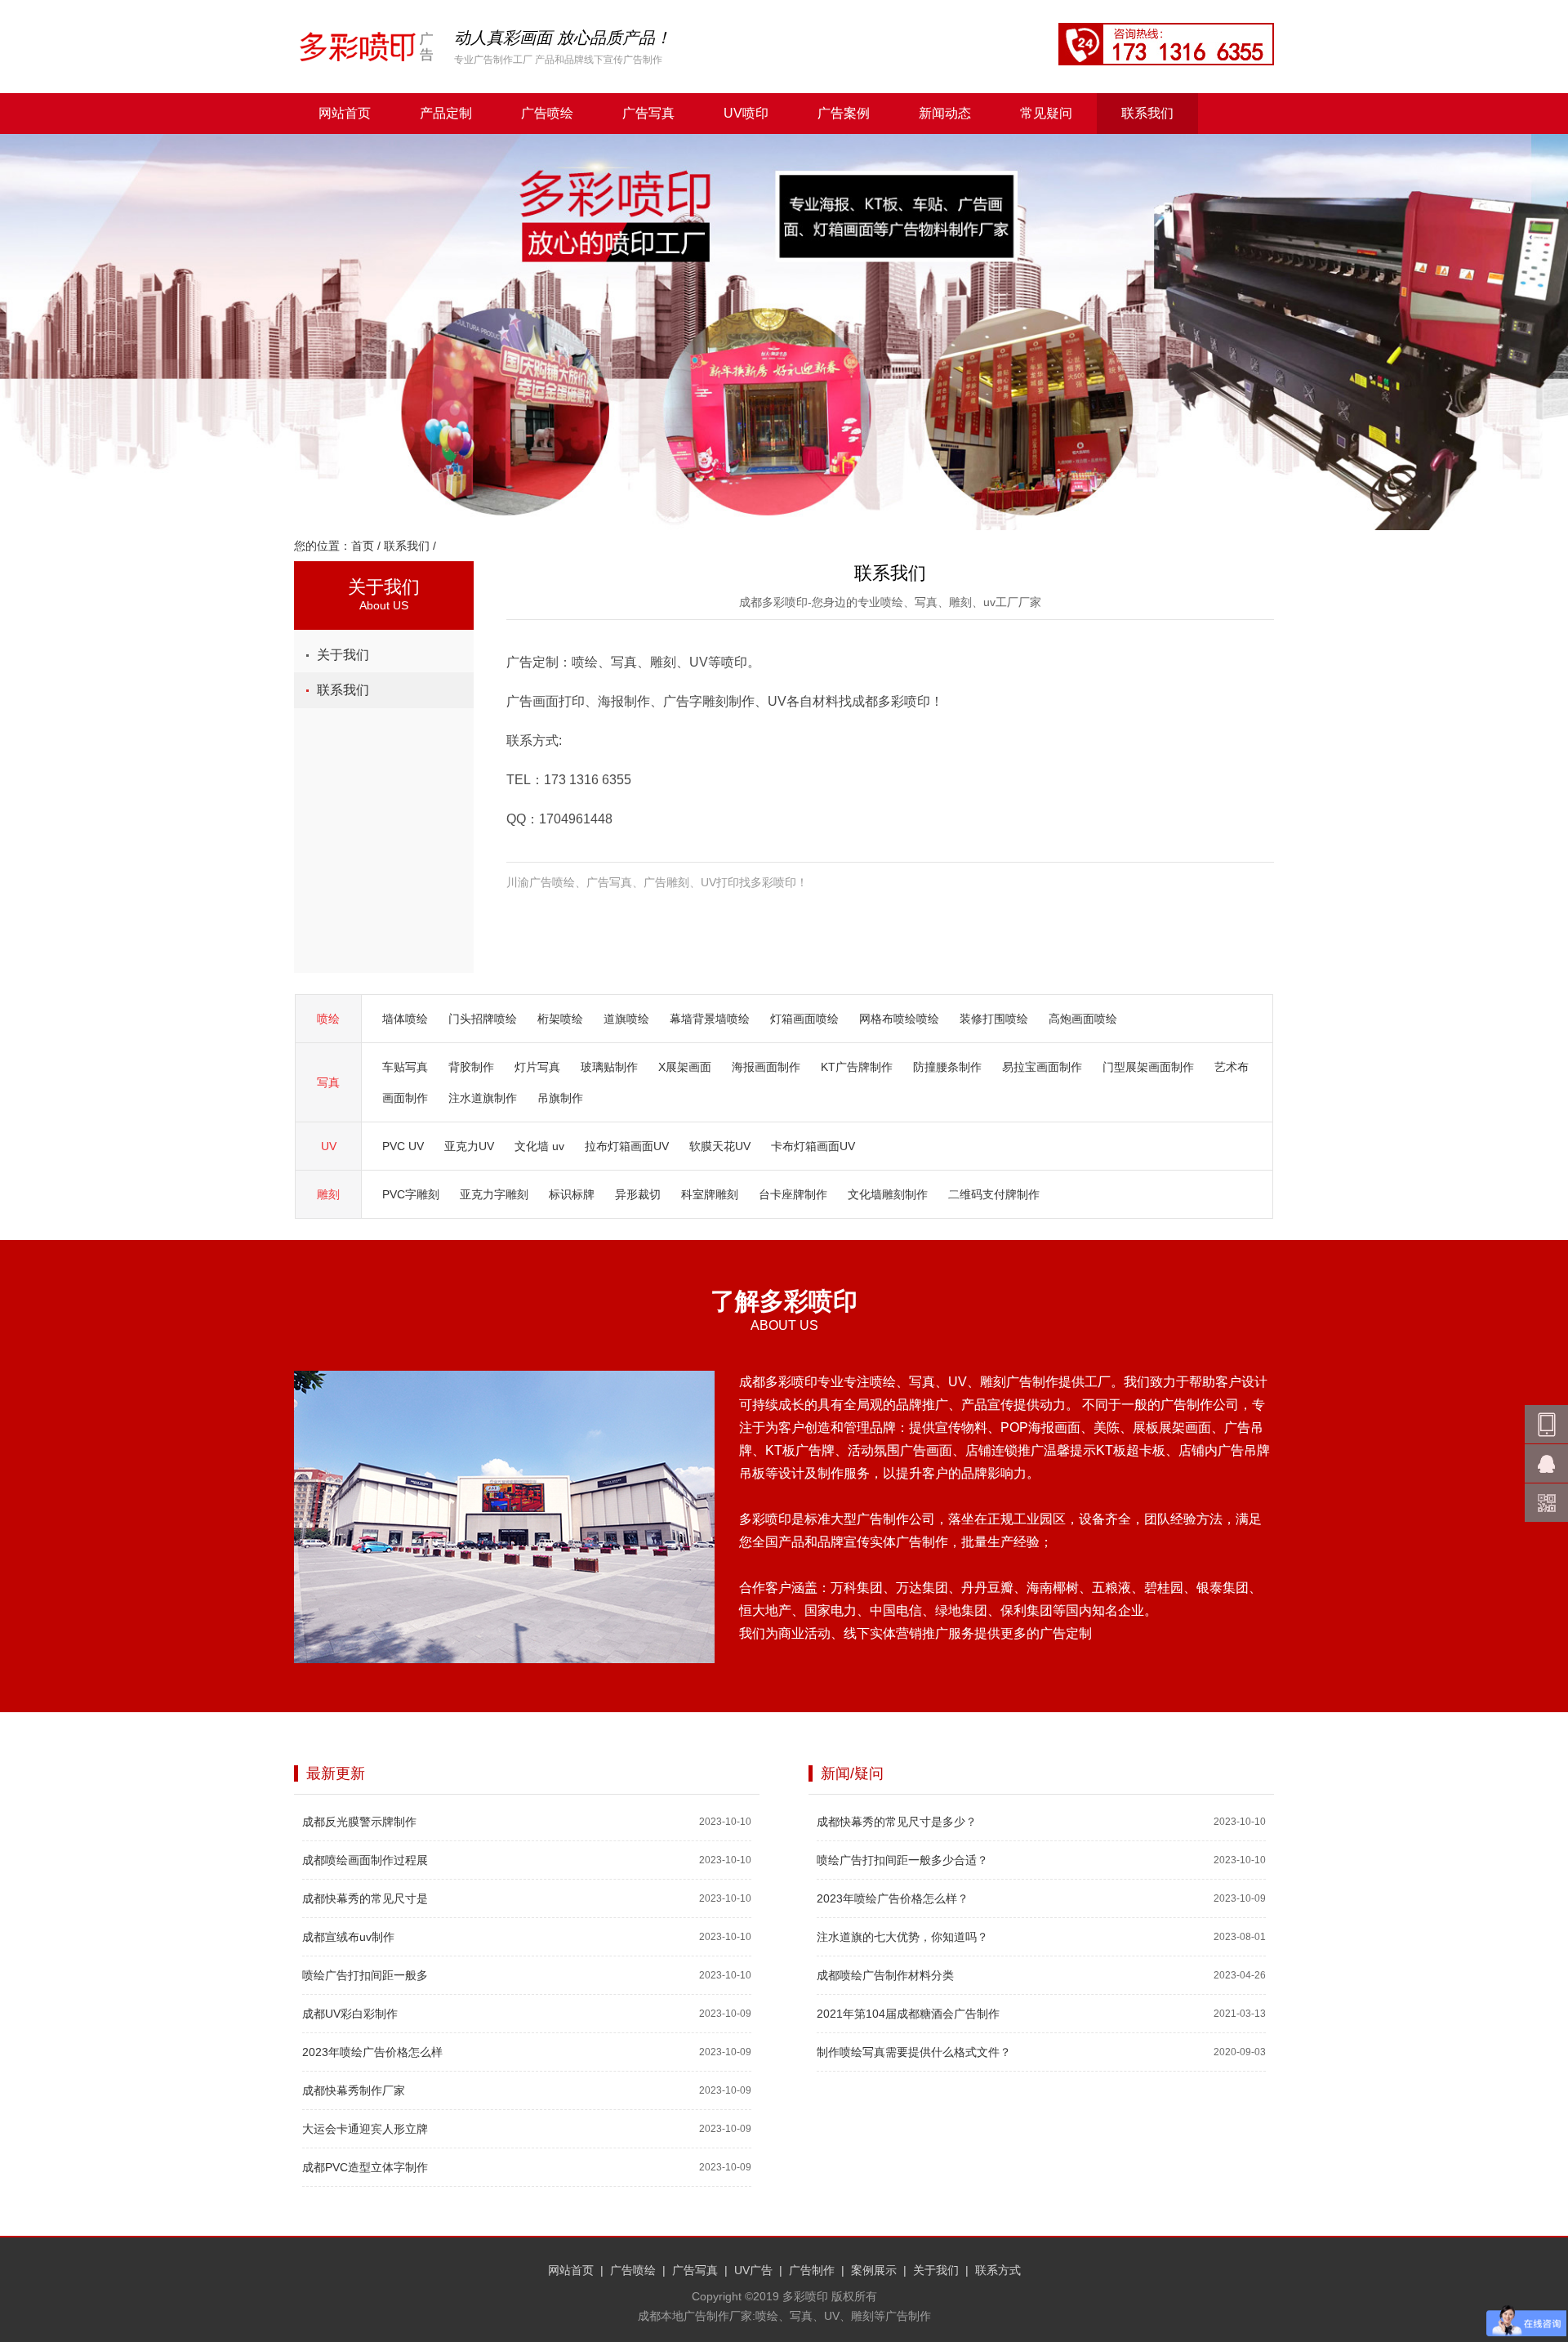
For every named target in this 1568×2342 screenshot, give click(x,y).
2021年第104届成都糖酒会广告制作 (908, 2014)
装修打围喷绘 (994, 1019)
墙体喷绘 (405, 1019)
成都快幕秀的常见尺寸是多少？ (897, 1822)
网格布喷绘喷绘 (899, 1019)
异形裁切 (638, 1194)
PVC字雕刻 (411, 1194)
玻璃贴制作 (609, 1067)
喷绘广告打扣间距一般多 (365, 1975)
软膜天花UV (720, 1146)
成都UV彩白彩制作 (350, 2014)
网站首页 (345, 113)
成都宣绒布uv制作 (348, 1937)
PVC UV (403, 1146)
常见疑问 (1046, 113)
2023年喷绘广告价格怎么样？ (893, 1898)
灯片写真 (537, 1067)
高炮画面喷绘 (1083, 1019)
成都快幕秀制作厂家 (354, 2090)
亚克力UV (469, 1146)
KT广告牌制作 (857, 1067)
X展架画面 (685, 1067)
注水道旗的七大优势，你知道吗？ (902, 1937)
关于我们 (343, 655)
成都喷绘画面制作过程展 (365, 1860)
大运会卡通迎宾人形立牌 (365, 2129)
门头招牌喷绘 (483, 1019)
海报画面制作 (766, 1067)
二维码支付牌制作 (994, 1194)
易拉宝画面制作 (1042, 1067)
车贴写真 (405, 1067)
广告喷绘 (547, 113)
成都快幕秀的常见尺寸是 (365, 1898)
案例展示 (874, 2270)
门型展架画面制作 (1148, 1067)
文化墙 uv (539, 1146)
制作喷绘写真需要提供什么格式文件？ (914, 2052)
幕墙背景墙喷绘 (710, 1019)
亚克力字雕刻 (494, 1194)
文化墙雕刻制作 (888, 1194)
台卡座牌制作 (793, 1194)
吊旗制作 (560, 1098)
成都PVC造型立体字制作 (365, 2167)
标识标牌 (572, 1194)
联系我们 (1147, 113)
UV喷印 (746, 113)
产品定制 (446, 113)
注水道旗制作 (483, 1098)
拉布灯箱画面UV (627, 1146)
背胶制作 (471, 1067)
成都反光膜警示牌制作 (359, 1822)
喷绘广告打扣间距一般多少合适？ (902, 1860)
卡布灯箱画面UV (813, 1146)
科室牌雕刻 (710, 1194)
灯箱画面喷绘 (804, 1019)
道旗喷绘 (626, 1019)
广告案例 (844, 113)
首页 (363, 546)
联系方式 (998, 2270)
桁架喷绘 (560, 1019)
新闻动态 (945, 113)
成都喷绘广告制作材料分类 (885, 1975)
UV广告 (753, 2270)
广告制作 (812, 2270)
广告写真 (648, 113)
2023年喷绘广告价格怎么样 (372, 2052)
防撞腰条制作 (947, 1067)
